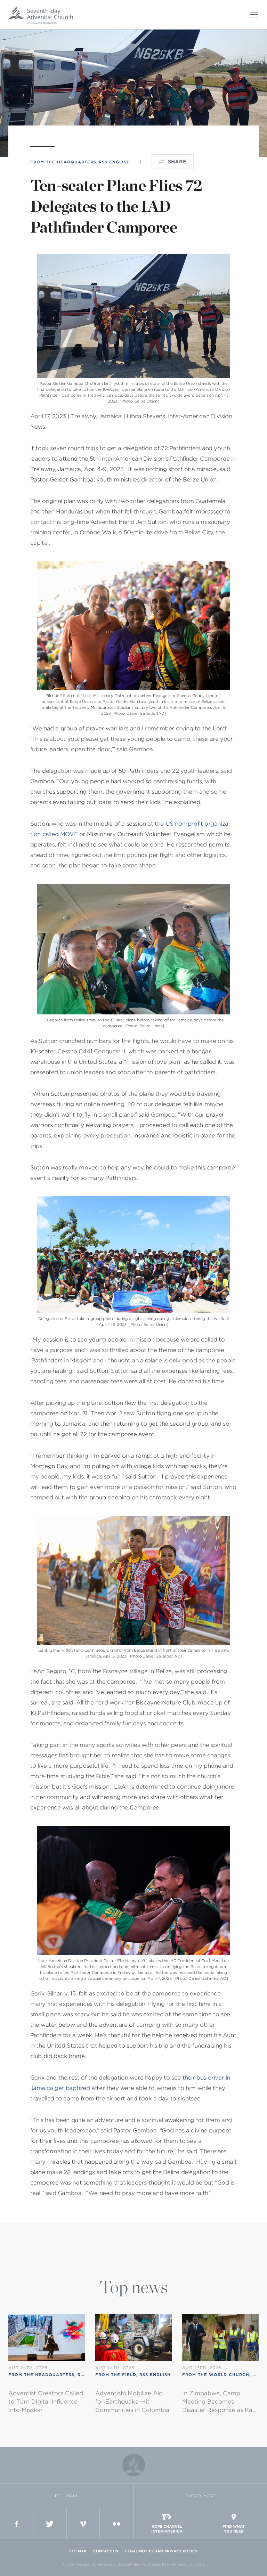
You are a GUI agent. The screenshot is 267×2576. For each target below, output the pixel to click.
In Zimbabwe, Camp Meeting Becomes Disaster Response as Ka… (219, 2402)
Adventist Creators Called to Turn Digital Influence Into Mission (46, 2402)
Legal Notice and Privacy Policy (161, 2551)
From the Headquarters (63, 162)
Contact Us (106, 2551)
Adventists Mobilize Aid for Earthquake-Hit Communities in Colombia (132, 2402)
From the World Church (216, 2375)
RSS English (114, 162)
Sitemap (78, 2551)
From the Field (116, 2375)
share (177, 162)
